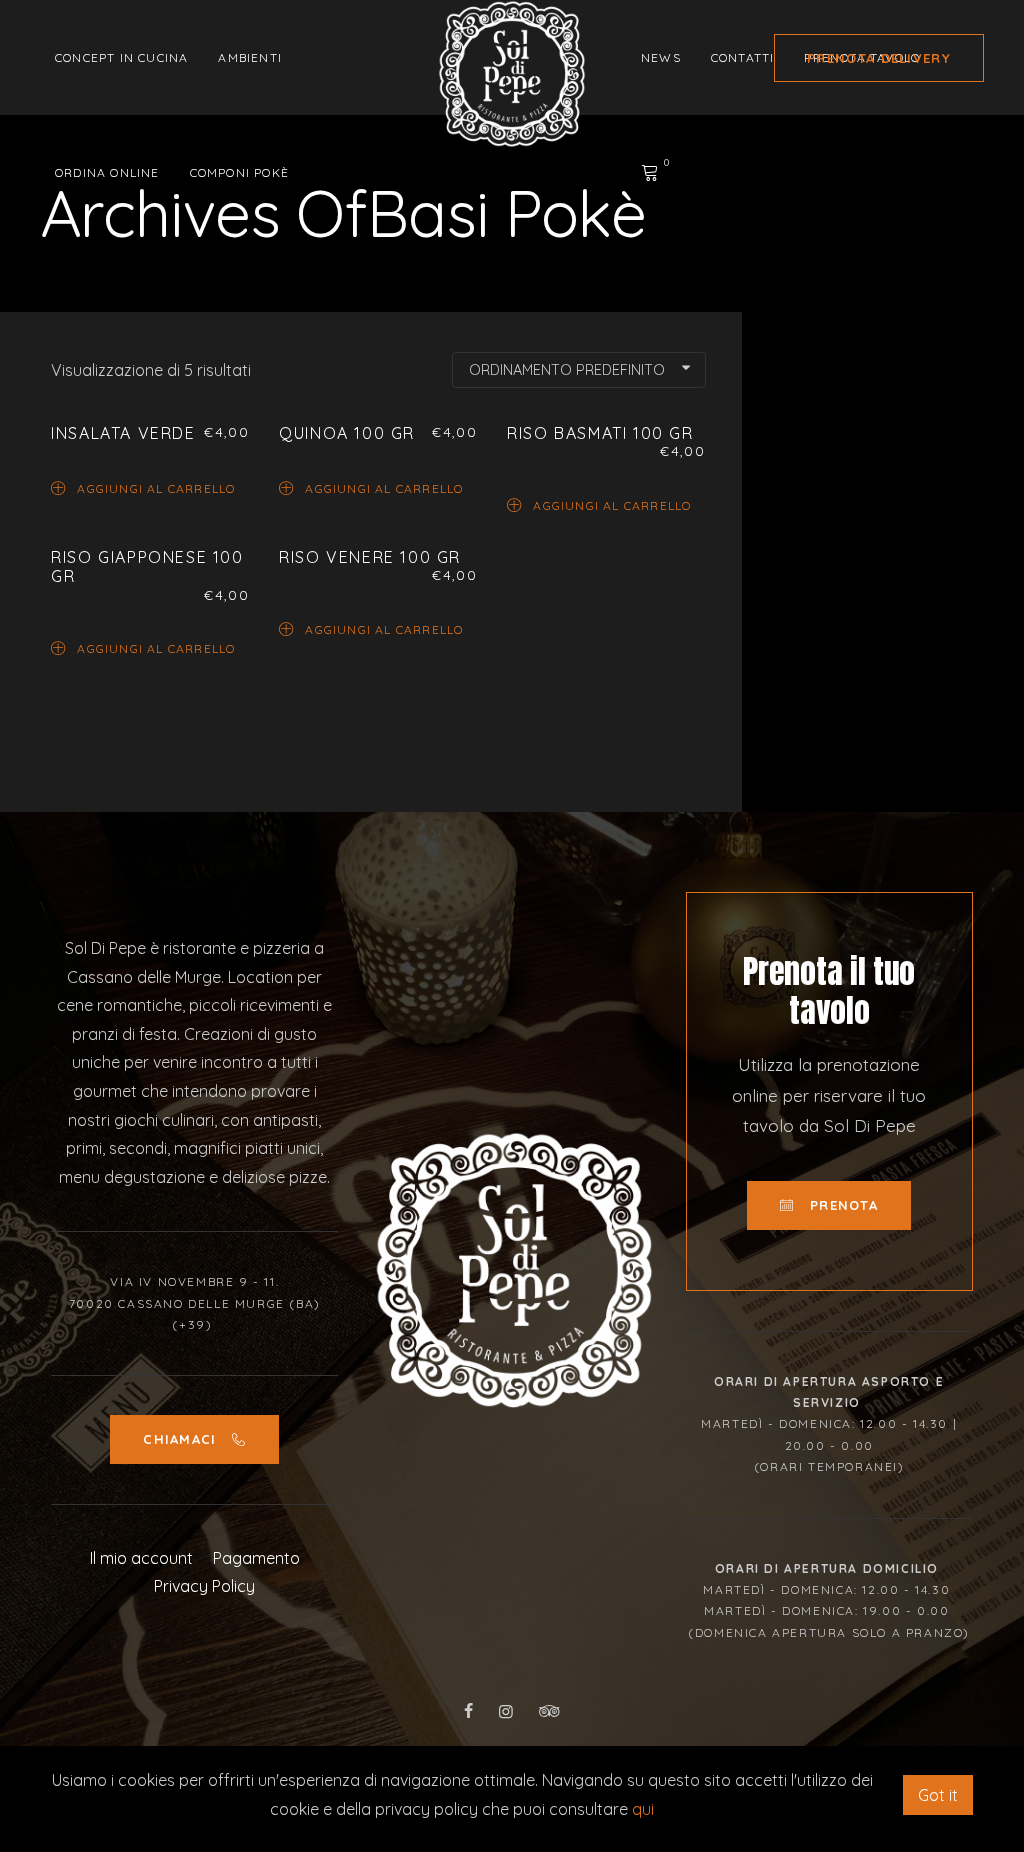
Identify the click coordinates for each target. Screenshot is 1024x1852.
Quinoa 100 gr (347, 433)
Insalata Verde (123, 433)
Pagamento (256, 1558)
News (661, 57)
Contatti (743, 57)
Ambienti (250, 57)
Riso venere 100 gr (370, 557)
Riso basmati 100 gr (600, 433)
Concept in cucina (121, 57)
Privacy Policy (204, 1586)
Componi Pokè (239, 172)
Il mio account (141, 1558)
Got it (938, 1795)
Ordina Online (107, 172)
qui (643, 1809)
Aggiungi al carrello (156, 488)
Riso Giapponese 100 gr (147, 566)
